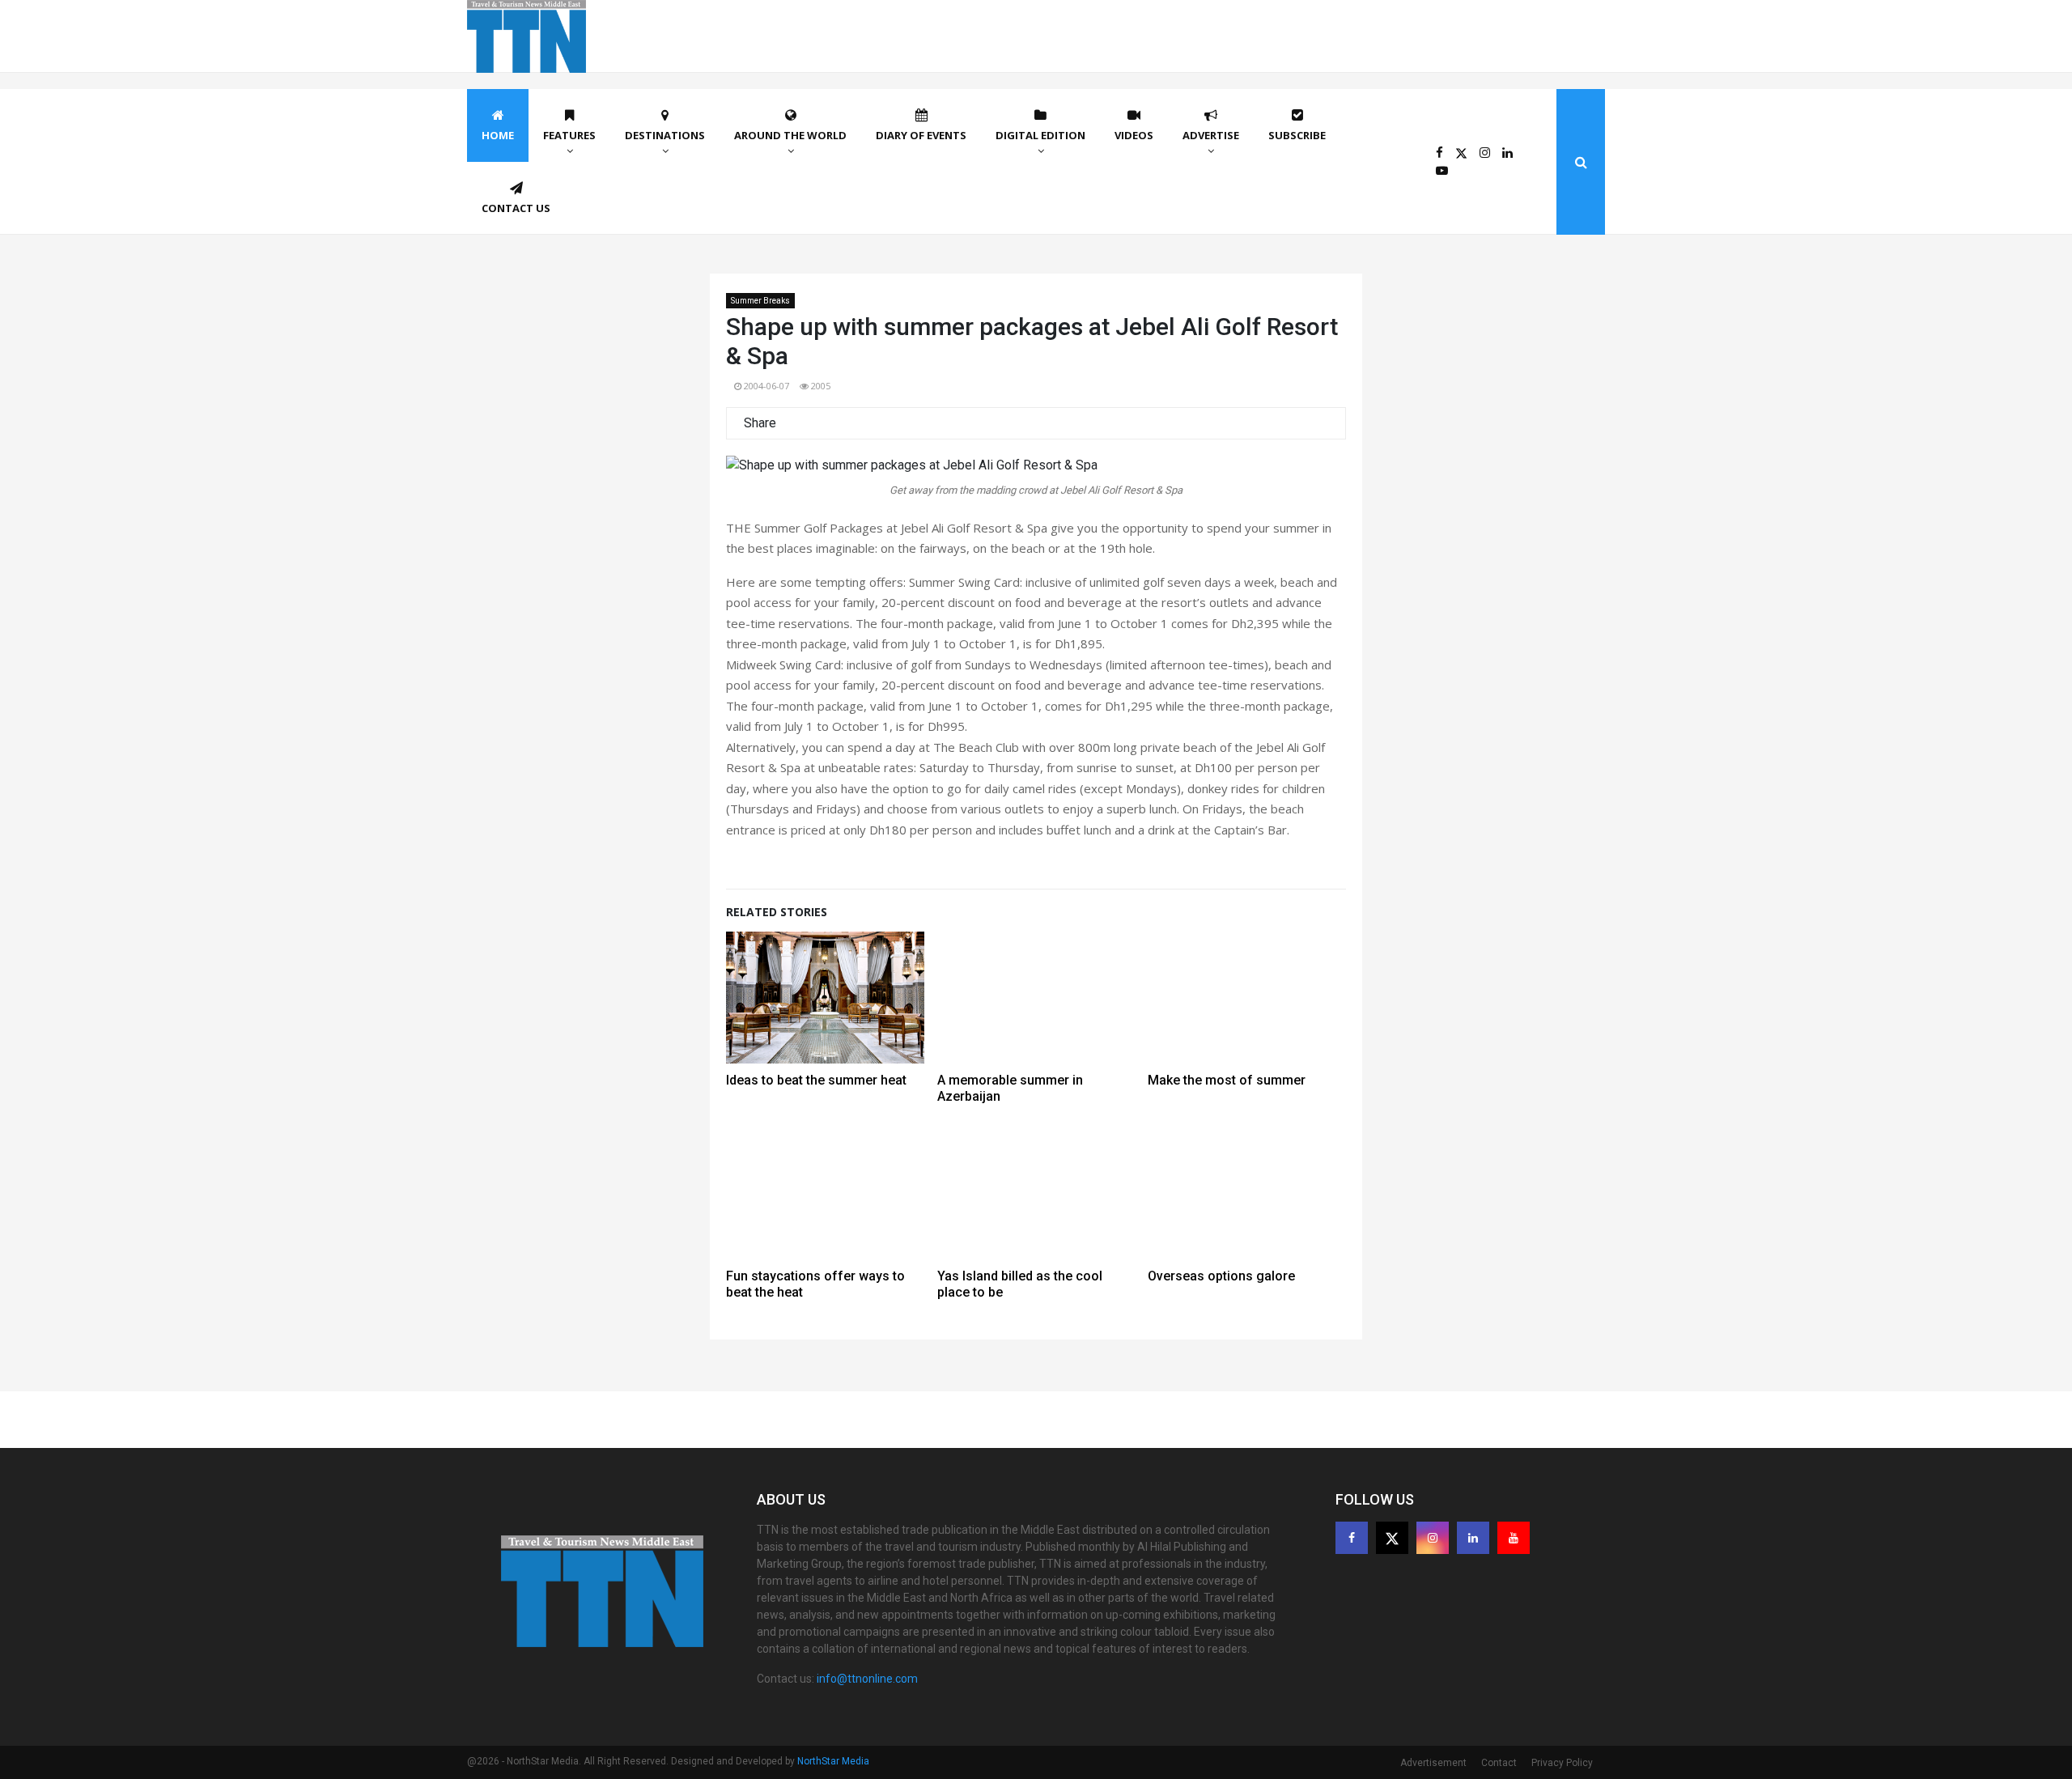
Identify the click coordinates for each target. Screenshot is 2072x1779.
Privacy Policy (1562, 1763)
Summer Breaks (760, 301)
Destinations (665, 135)
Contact (1499, 1763)
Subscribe (1297, 135)
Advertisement (1433, 1763)
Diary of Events (921, 135)
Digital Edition (1040, 135)
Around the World (790, 135)
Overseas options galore (1221, 1276)
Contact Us (516, 208)
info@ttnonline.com (867, 1679)
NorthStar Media (833, 1761)
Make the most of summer (1227, 1080)
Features (569, 135)
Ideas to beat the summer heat (816, 1080)
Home (498, 135)
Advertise (1211, 135)
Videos (1134, 135)
